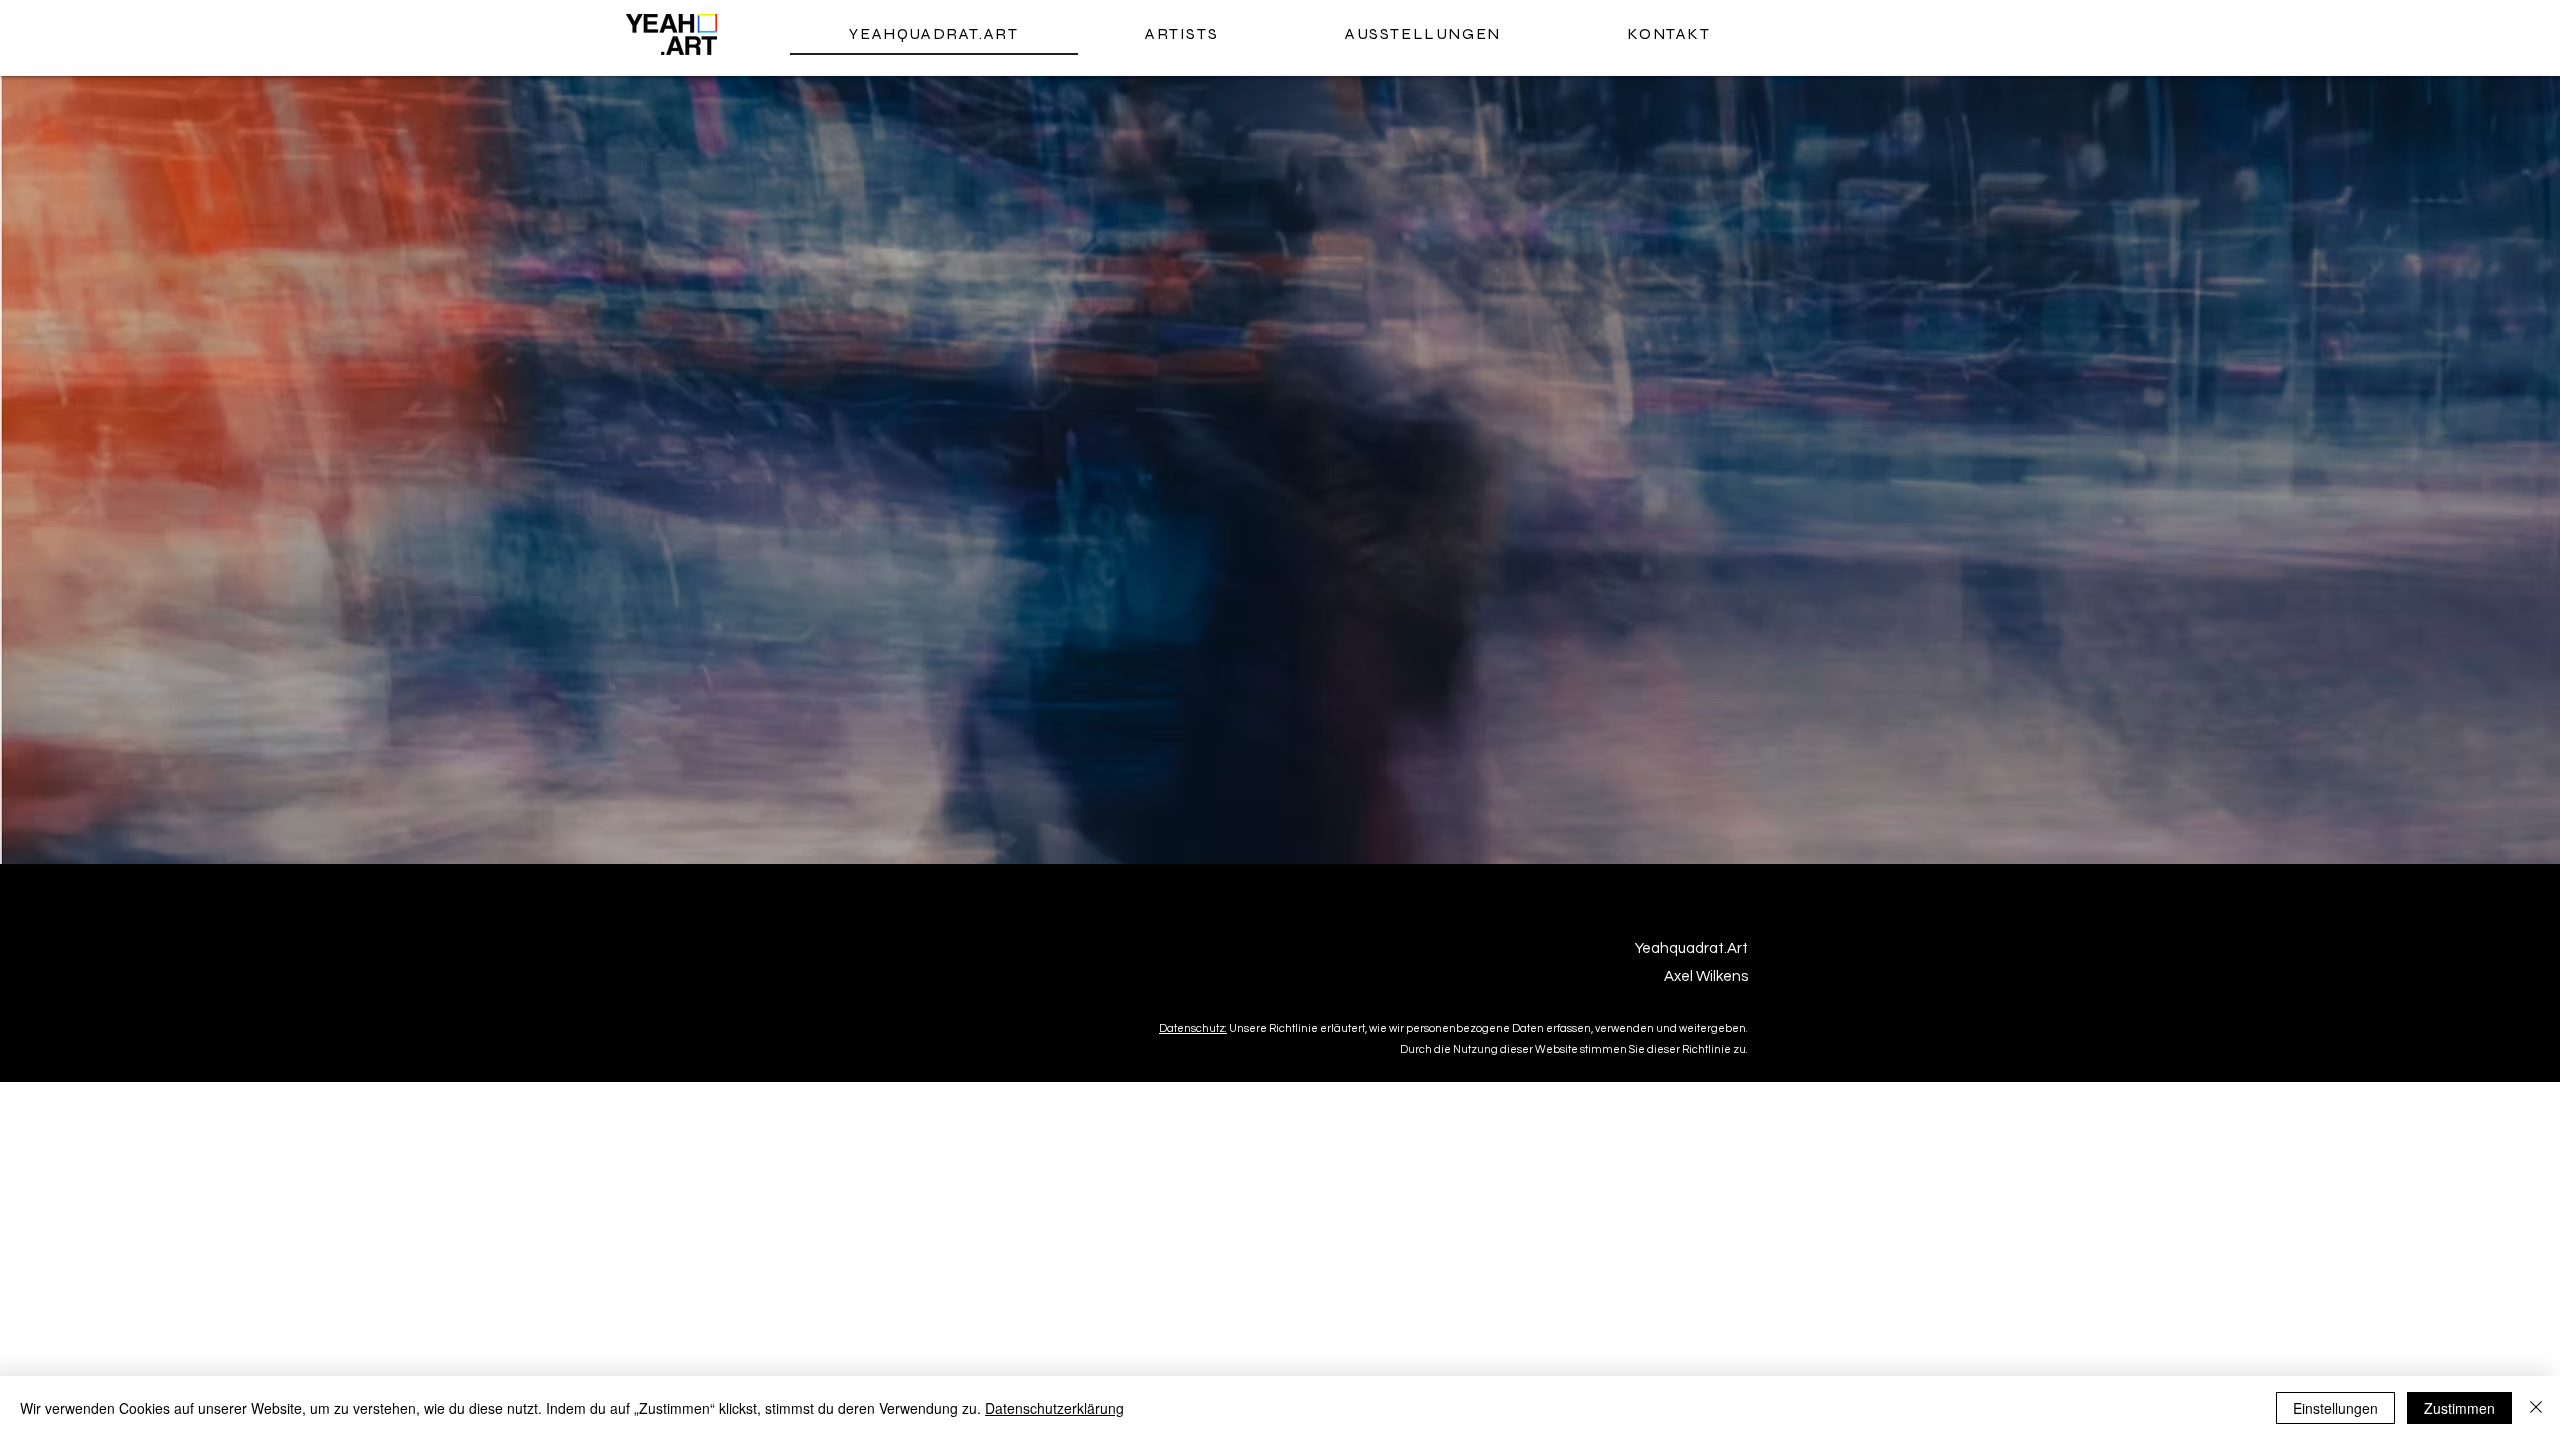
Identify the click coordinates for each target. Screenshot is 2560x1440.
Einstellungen (2335, 1408)
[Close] (2536, 1408)
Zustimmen (2459, 1408)
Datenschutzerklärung (1054, 1408)
